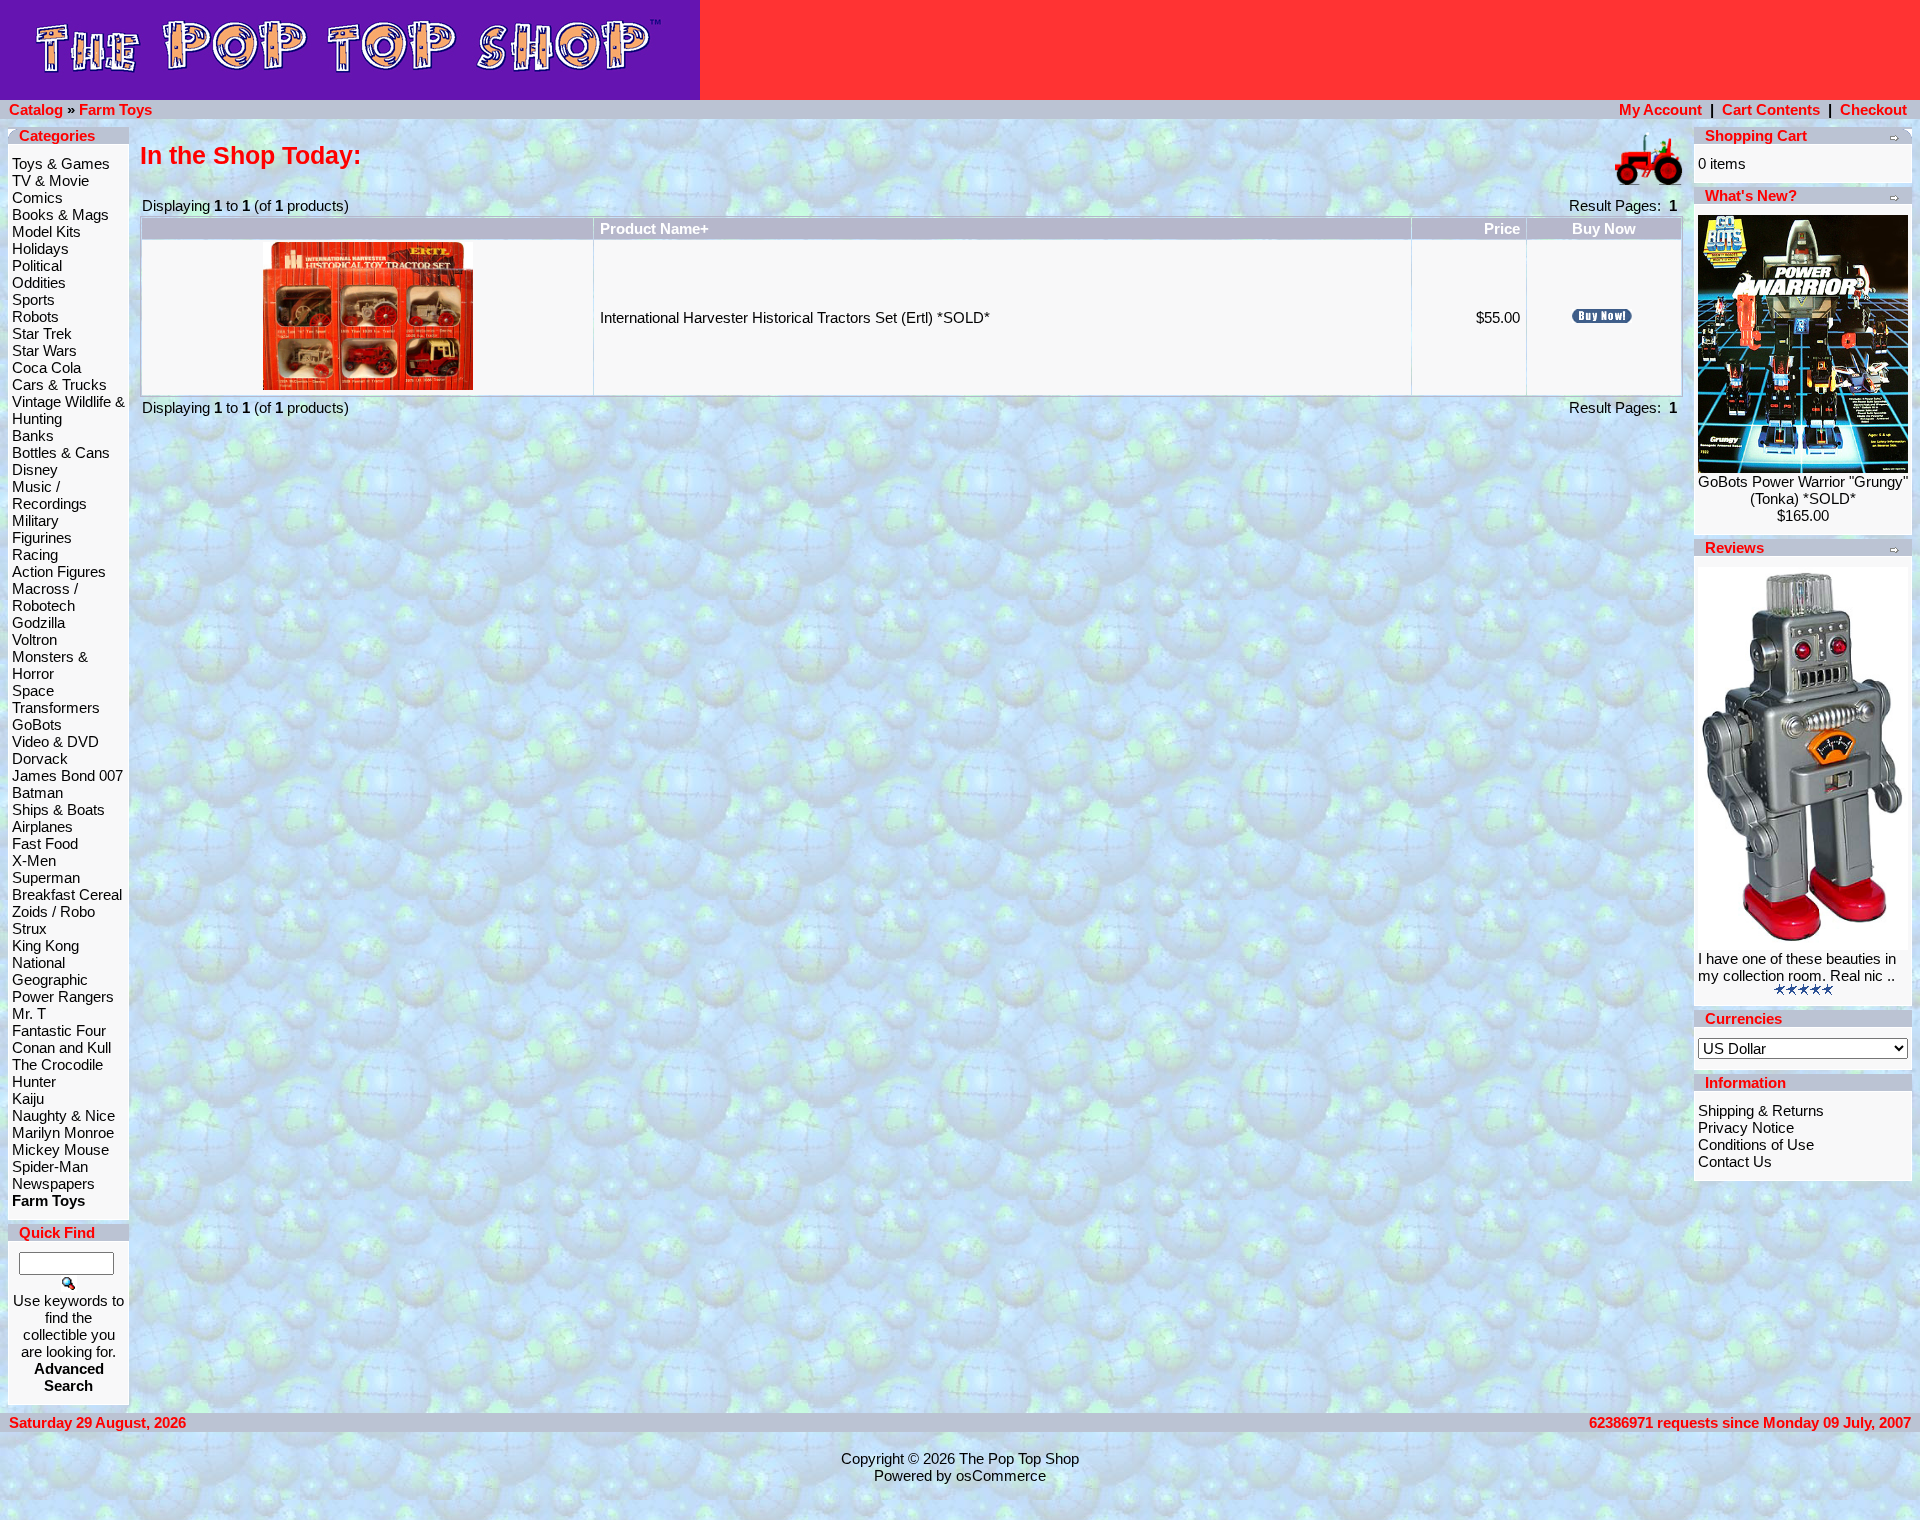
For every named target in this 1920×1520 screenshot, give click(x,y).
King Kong (45, 945)
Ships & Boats (58, 809)
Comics (37, 197)
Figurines (42, 537)
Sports (33, 299)
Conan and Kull (61, 1047)
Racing (35, 554)
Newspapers (53, 1183)
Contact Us (1735, 1161)
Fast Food (45, 843)
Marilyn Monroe (63, 1132)
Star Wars (44, 350)
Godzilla (38, 622)
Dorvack (40, 758)
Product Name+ (654, 228)
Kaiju (28, 1098)
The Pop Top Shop (1019, 1458)
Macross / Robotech (45, 597)
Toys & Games (61, 163)
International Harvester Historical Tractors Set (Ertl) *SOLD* (795, 317)
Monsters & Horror (50, 665)
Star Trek (42, 333)
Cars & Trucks (59, 384)
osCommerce (1001, 1475)
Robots (35, 316)
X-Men (34, 860)
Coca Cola (46, 367)
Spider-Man (50, 1166)
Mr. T (29, 1013)
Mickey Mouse (60, 1149)
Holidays (40, 248)
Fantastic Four (59, 1030)
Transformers (56, 707)
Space (33, 690)
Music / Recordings (49, 495)
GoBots (37, 724)
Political (37, 265)
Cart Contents (1771, 109)
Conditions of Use (1756, 1144)
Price (1502, 228)
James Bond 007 (67, 775)
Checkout (1873, 109)
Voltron (34, 639)
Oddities (39, 282)
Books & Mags (60, 214)
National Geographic (50, 971)
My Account (1660, 109)
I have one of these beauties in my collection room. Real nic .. (1797, 967)
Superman (46, 877)
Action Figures (59, 571)
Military (35, 520)
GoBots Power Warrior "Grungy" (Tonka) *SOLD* (1803, 490)
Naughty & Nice (63, 1115)
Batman (37, 792)
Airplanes (42, 826)
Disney (35, 469)
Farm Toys (115, 109)
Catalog (36, 109)
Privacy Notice (1746, 1127)
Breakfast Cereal (67, 894)
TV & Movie (50, 180)
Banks (33, 435)
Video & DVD (55, 741)
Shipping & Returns (1761, 1110)
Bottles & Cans (61, 452)
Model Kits (46, 231)
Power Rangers (63, 996)
